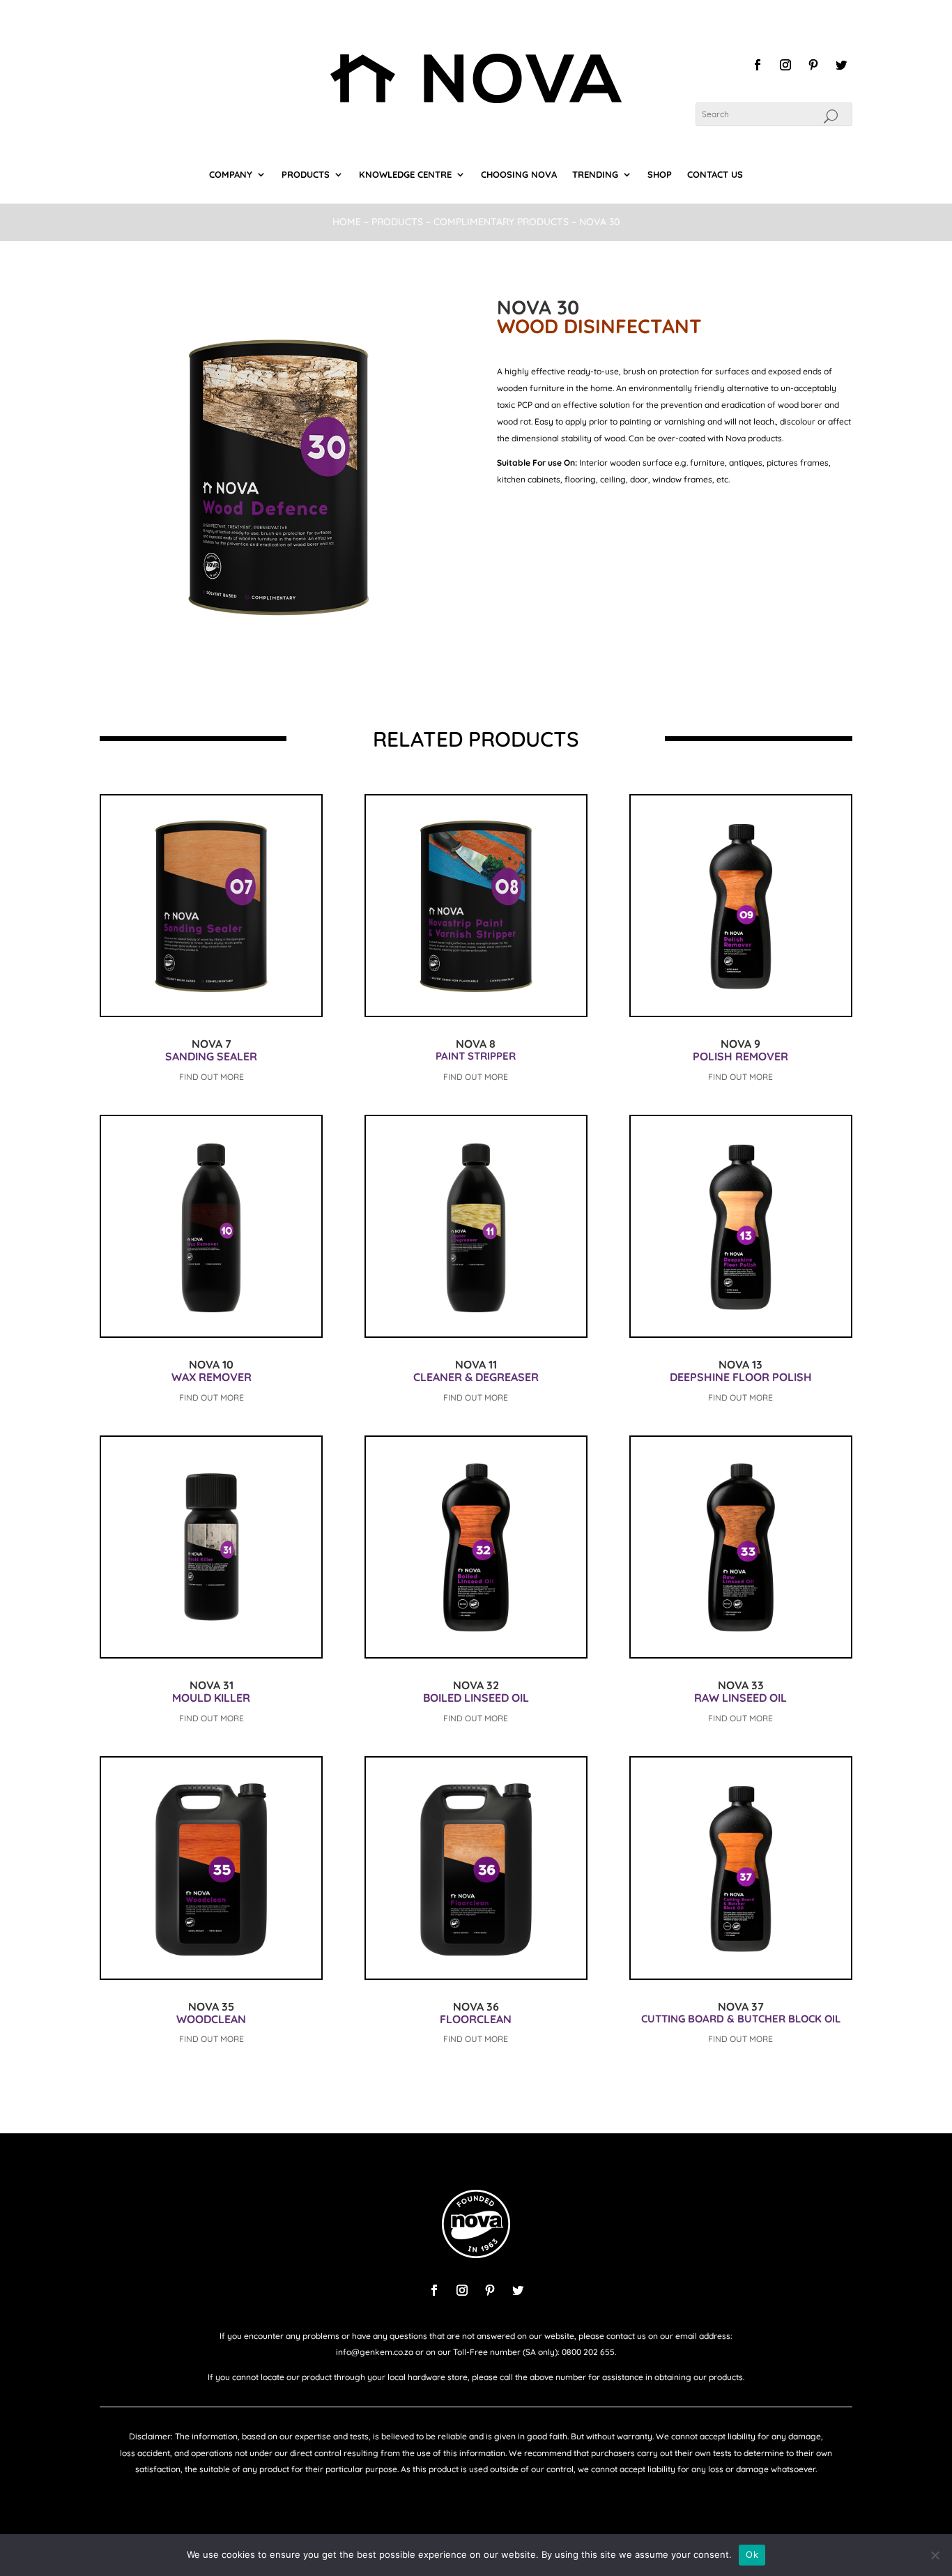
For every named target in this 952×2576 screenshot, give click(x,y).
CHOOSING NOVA (519, 175)
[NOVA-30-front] (277, 650)
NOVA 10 (211, 1364)
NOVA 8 (476, 1044)
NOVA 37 (741, 2006)
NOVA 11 (476, 1364)
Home (347, 222)
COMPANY (231, 175)
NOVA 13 (740, 1364)
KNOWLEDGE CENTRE (405, 175)
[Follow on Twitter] (841, 65)
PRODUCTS (306, 175)
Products (397, 222)
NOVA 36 (476, 2006)
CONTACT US (715, 175)
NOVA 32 (476, 1685)
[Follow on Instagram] (785, 65)
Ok (752, 2554)
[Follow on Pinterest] (813, 65)
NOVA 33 (741, 1685)
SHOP (660, 175)
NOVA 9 (740, 1044)
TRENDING (595, 175)
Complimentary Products (502, 222)
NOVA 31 (212, 1685)
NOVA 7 (212, 1044)
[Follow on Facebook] (758, 65)
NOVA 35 (211, 2006)
